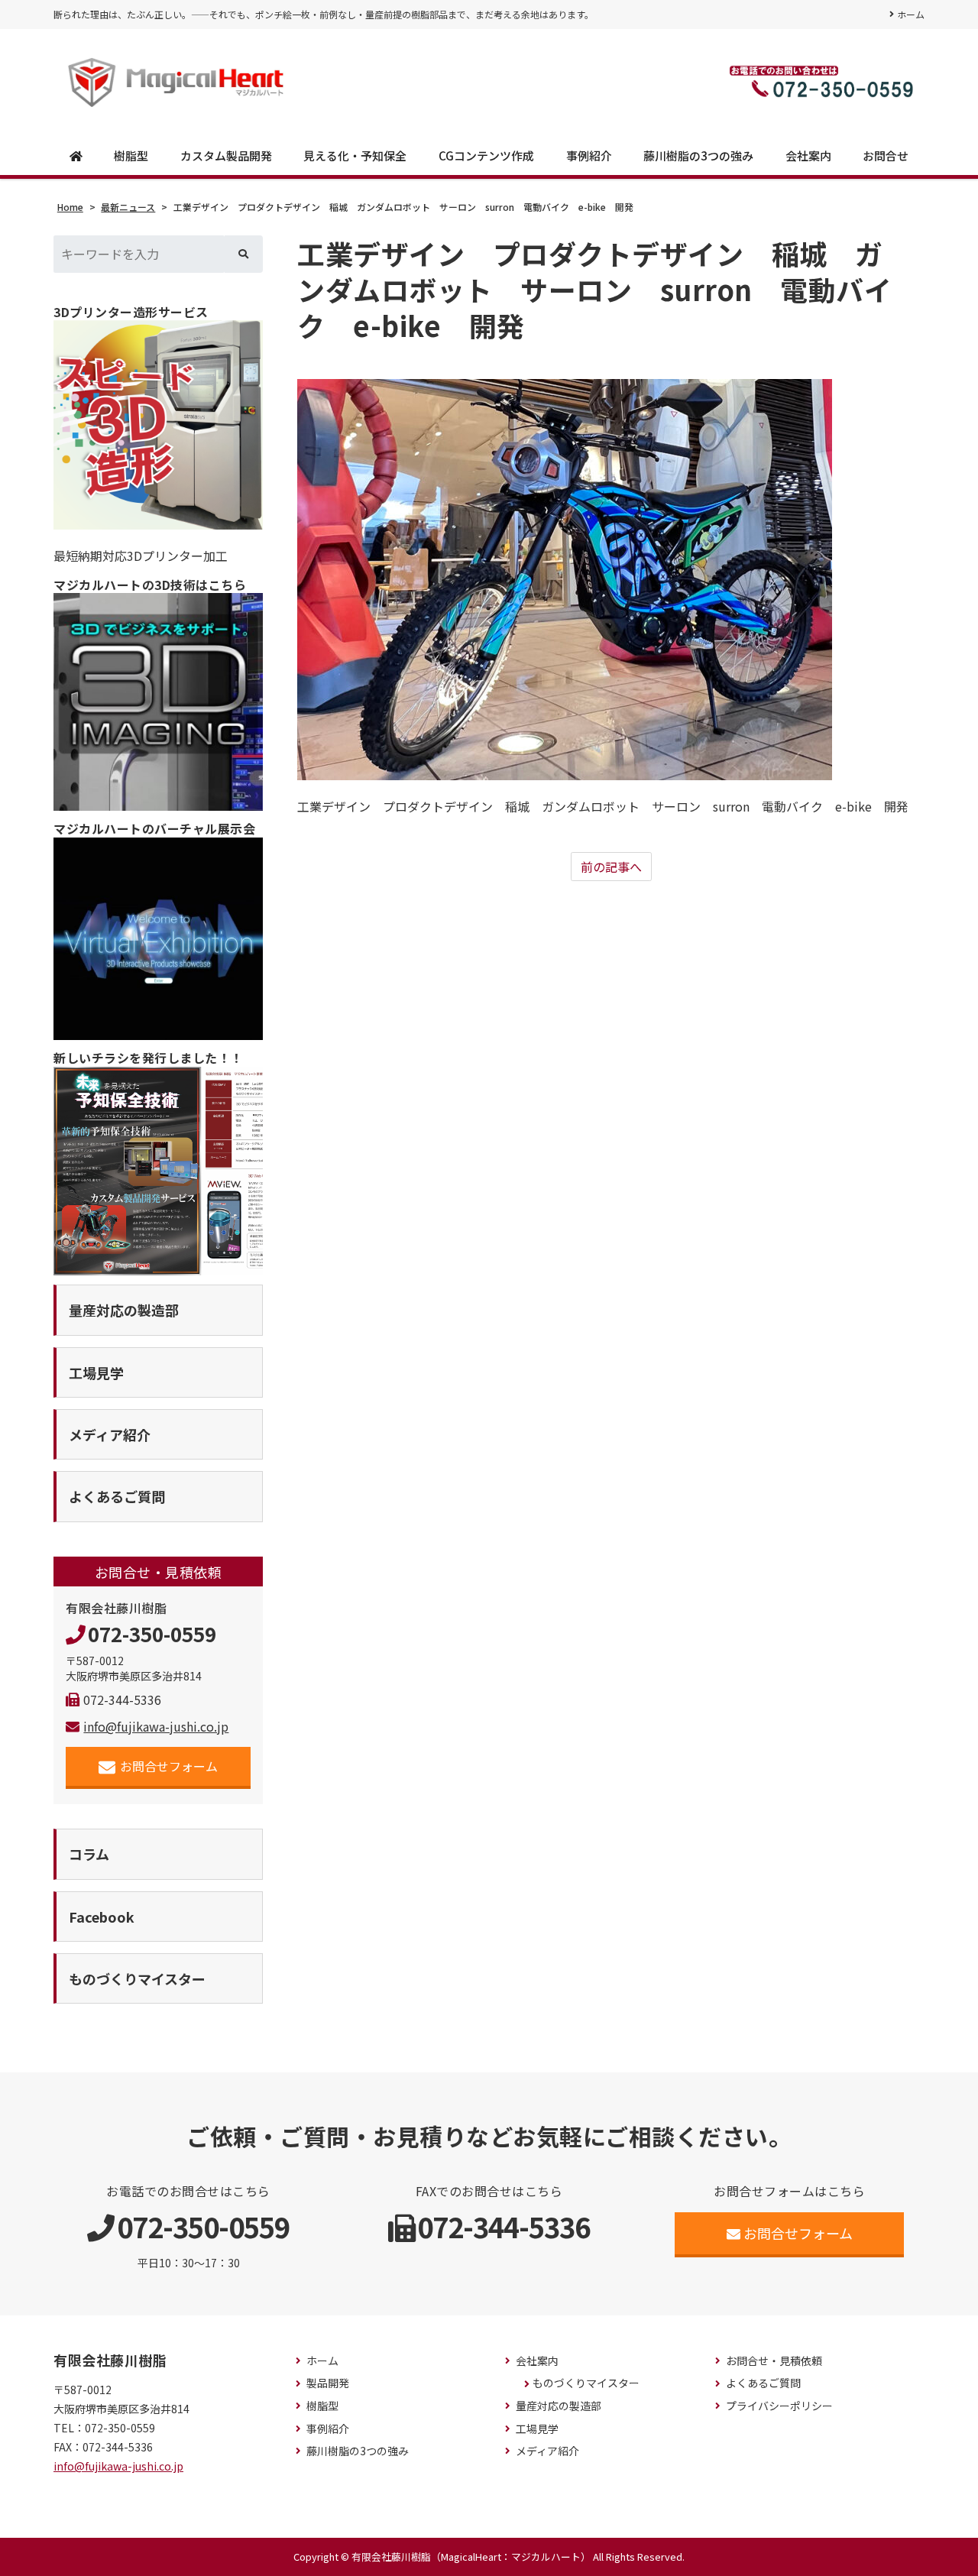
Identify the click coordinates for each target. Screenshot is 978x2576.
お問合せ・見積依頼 (774, 2361)
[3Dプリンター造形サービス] (158, 425)
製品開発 (328, 2383)
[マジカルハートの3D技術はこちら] (158, 702)
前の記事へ (611, 867)
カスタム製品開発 (226, 156)
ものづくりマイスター (586, 2383)
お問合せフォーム (169, 1766)
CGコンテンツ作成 (486, 156)
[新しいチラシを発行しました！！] (158, 1171)
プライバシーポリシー (779, 2406)
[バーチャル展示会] (158, 939)
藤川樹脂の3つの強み (698, 156)
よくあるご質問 (763, 2383)
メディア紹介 (547, 2451)
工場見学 (537, 2429)
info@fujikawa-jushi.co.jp (156, 1726)
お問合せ (886, 156)
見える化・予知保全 (355, 156)
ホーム (911, 14)
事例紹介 (589, 156)
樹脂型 (131, 156)
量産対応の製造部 (559, 2406)
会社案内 (808, 156)
